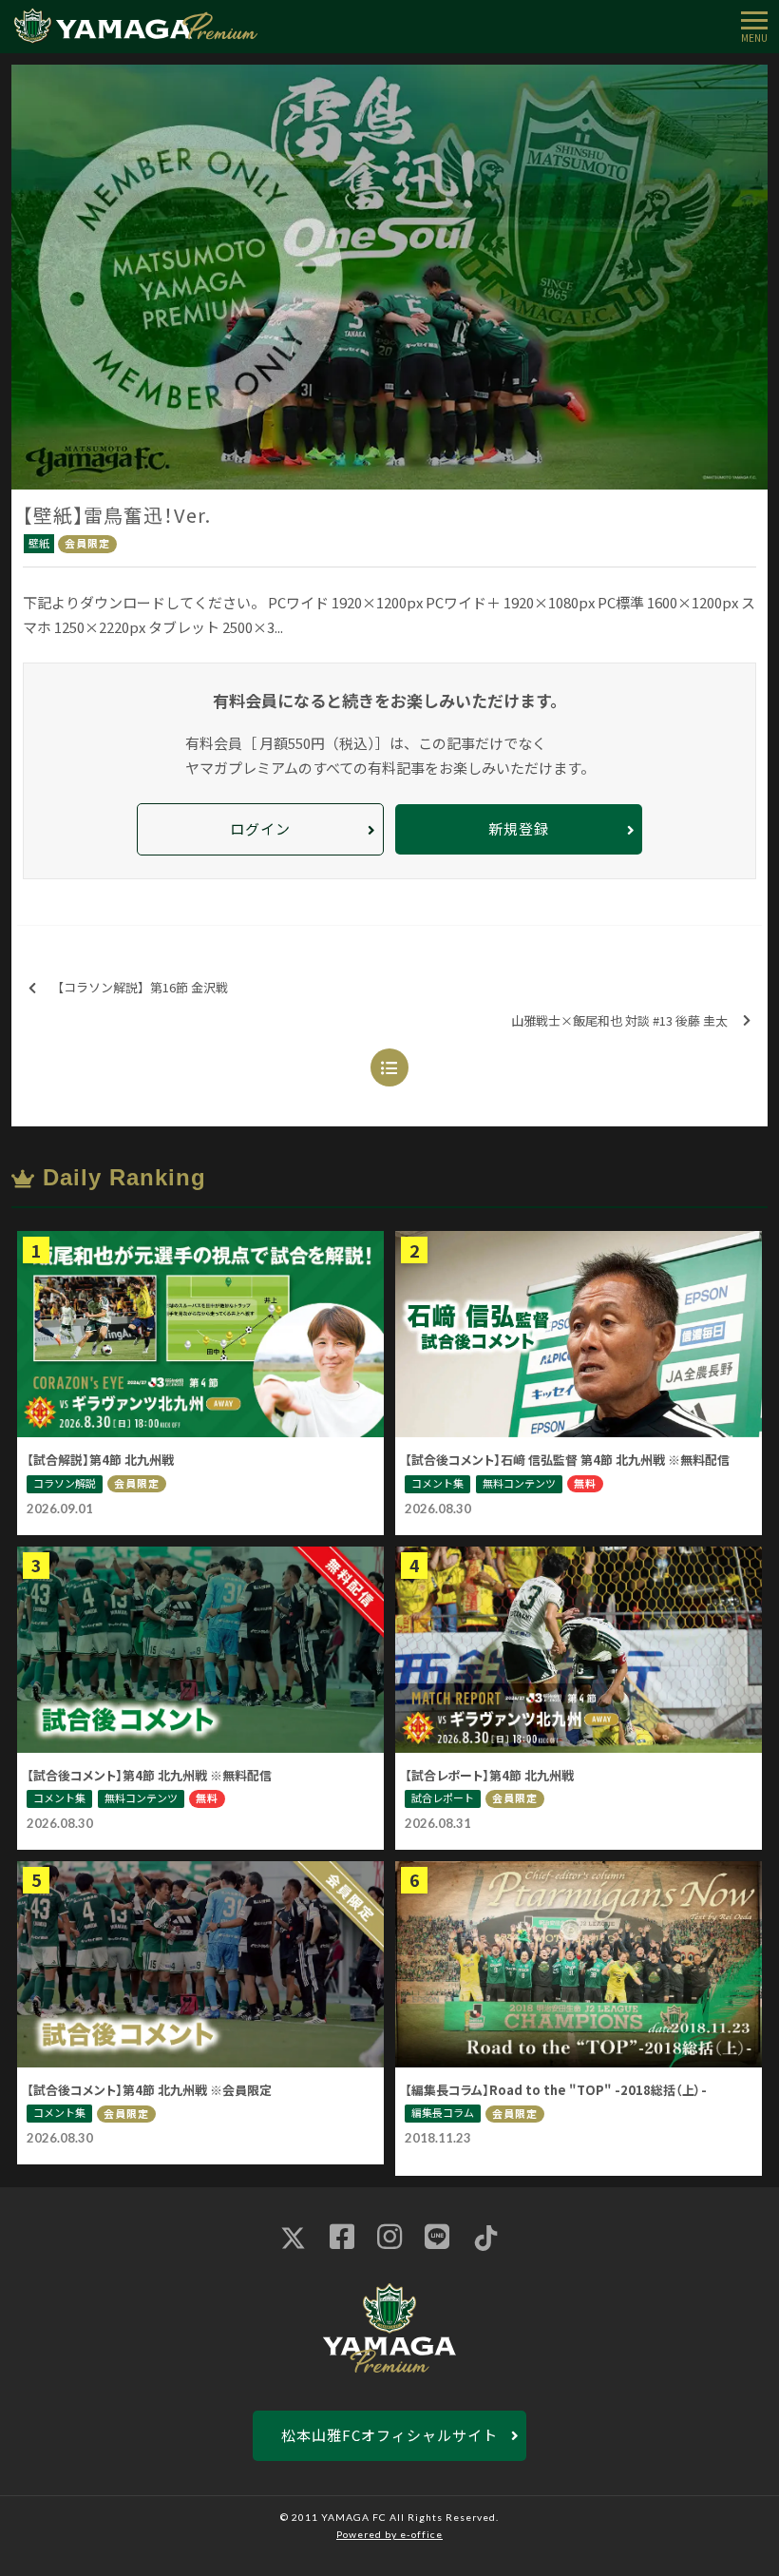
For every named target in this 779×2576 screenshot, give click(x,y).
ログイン (260, 828)
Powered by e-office (389, 2534)
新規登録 (519, 828)
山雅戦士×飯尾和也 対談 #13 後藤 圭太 (619, 1020)
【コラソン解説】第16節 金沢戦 (140, 987)
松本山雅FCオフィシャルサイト (389, 2435)
